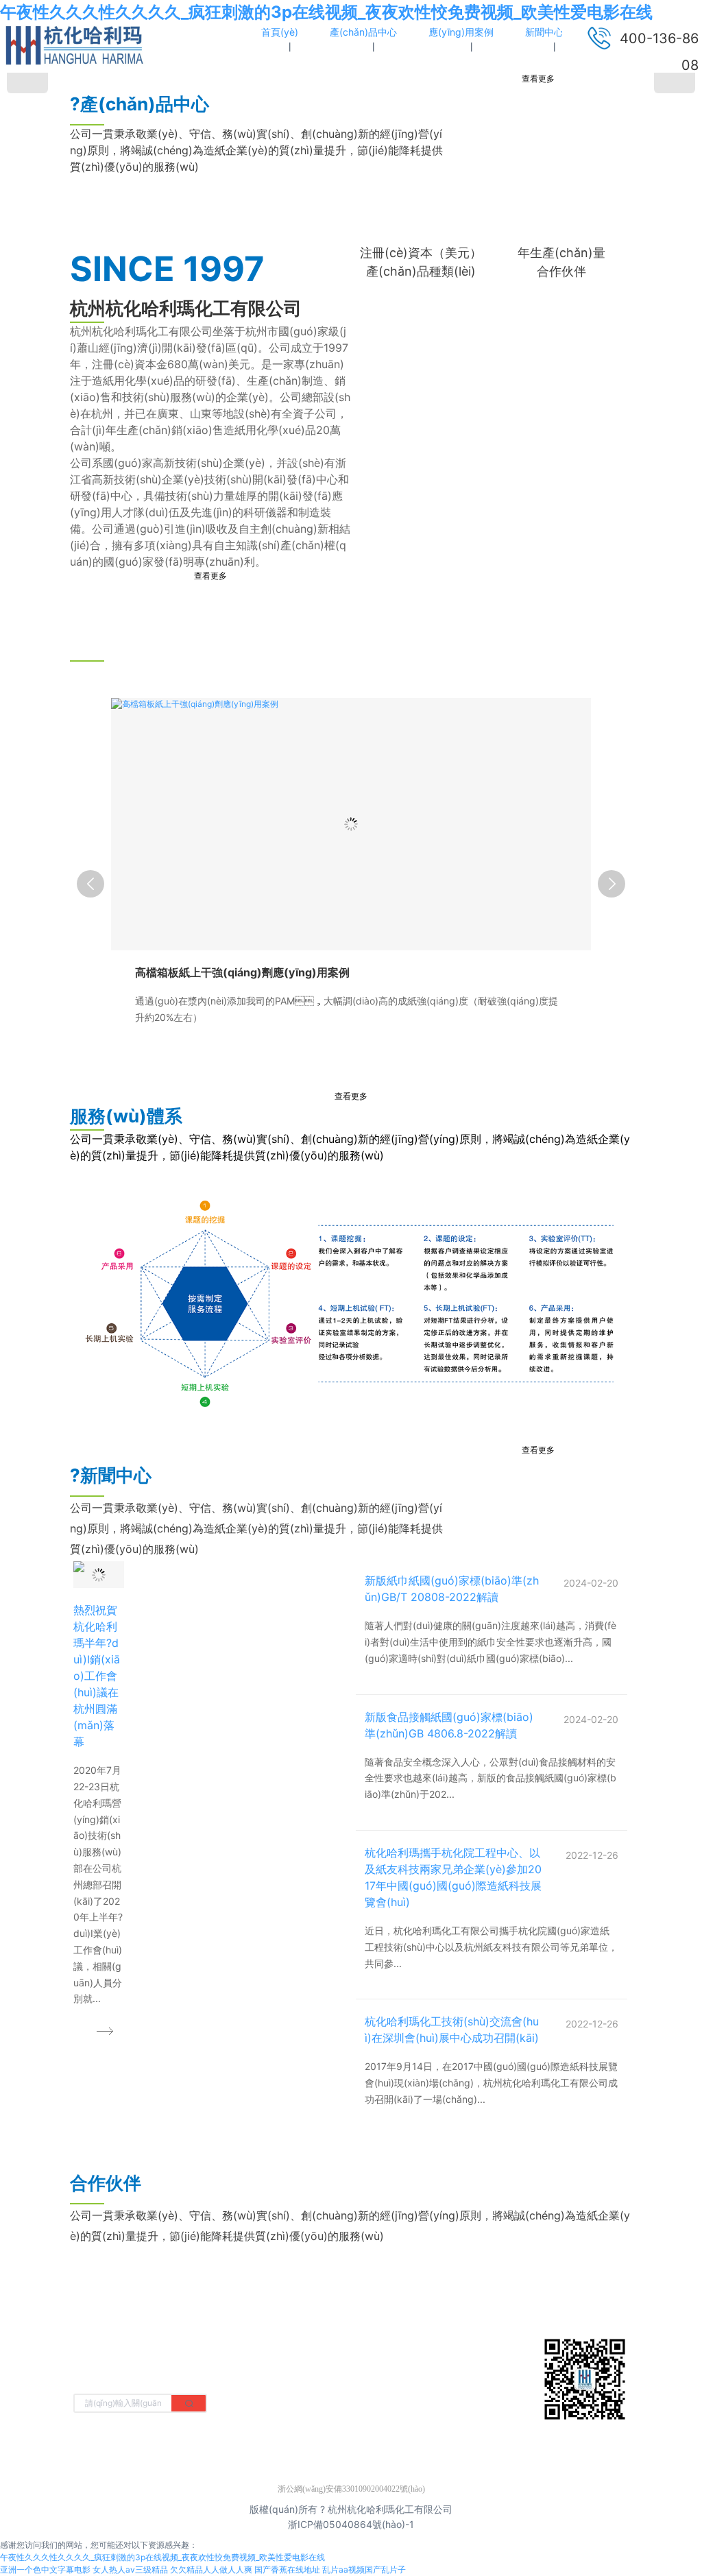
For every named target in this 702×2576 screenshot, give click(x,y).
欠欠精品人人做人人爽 (211, 2569)
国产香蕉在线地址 (287, 2569)
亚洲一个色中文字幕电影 (45, 2569)
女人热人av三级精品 (130, 2569)
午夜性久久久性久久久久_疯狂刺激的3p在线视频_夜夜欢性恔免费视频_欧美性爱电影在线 (326, 12)
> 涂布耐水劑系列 (249, 2364)
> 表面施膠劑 (239, 2385)
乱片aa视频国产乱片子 (364, 2569)
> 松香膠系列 (333, 2343)
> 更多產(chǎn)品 (342, 2385)
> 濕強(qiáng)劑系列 (349, 2364)
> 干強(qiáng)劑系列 (255, 2343)
